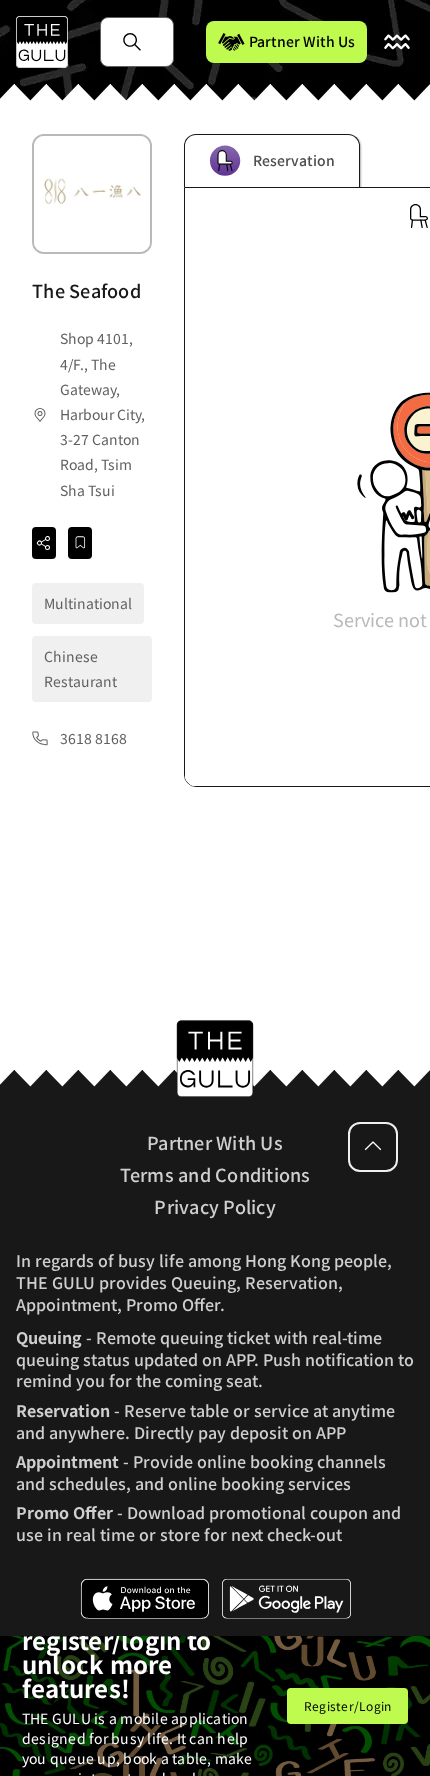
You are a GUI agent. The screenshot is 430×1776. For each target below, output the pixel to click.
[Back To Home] (42, 42)
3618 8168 (93, 738)
